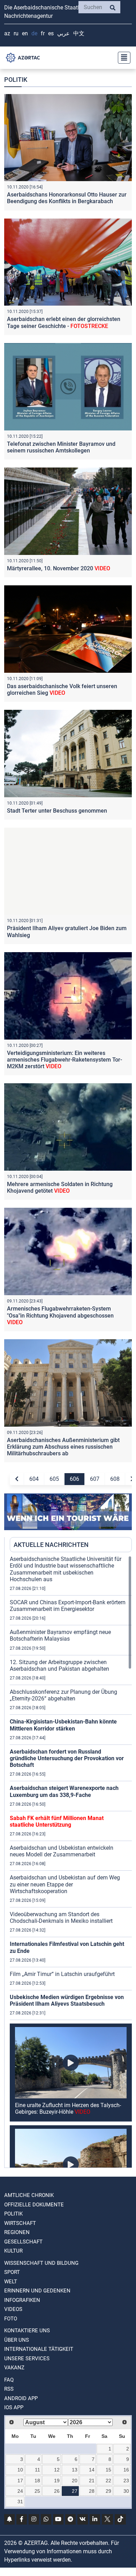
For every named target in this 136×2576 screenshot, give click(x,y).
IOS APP (14, 2407)
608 (115, 1479)
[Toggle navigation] (122, 58)
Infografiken (22, 2300)
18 (37, 2481)
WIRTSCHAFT (20, 2223)
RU (16, 33)
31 (20, 2502)
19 (57, 2481)
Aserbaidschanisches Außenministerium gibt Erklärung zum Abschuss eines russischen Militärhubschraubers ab (63, 1447)
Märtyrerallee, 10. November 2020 (59, 568)
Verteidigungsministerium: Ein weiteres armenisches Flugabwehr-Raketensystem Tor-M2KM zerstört (65, 1060)
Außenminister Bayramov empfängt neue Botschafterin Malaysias (60, 1635)
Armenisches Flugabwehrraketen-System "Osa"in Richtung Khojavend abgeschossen (60, 1315)
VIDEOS (13, 2309)
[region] (71, 1862)
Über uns (17, 2340)
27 (75, 2491)
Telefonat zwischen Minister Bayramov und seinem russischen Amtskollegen (61, 447)
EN (25, 33)
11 (37, 2470)
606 (74, 1479)
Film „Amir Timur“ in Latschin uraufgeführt (62, 1974)
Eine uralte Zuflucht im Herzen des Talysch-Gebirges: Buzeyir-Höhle (68, 2108)
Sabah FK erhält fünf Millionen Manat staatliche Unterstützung (57, 1821)
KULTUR (13, 2251)
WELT (11, 2282)
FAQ (9, 2380)
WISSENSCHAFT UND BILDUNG (41, 2263)
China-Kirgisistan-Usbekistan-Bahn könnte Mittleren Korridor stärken (63, 1725)
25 (37, 2491)
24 (20, 2491)
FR (43, 33)
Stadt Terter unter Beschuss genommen (57, 811)
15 (108, 2470)
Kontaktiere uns (27, 2331)
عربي (63, 33)
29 (108, 2491)
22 (108, 2481)
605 (54, 1479)
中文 (79, 33)
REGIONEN (17, 2232)
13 (75, 2470)
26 (57, 2491)
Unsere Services (27, 2359)
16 (126, 2470)
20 (75, 2481)
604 (34, 1479)
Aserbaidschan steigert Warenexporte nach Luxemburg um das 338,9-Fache (64, 1791)
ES (51, 33)
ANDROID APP (21, 2398)
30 (126, 2491)
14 (92, 2470)
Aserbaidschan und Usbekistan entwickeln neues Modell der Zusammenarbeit (62, 1851)
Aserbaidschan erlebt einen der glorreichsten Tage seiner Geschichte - (64, 322)
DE (34, 33)
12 (57, 2470)
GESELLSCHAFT (23, 2242)
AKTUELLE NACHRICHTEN (51, 1545)
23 (126, 2481)
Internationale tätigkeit (39, 2349)
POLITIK (13, 2214)
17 (20, 2481)
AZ (7, 33)
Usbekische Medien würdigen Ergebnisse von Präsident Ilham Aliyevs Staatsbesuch (67, 2000)
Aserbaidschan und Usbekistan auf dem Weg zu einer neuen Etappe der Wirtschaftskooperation (65, 1884)
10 (20, 2470)
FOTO (11, 2319)
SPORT (12, 2272)
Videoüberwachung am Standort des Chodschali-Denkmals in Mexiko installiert (61, 1918)
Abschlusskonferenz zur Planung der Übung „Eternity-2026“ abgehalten (63, 1695)
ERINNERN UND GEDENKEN (37, 2291)
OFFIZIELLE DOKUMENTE (34, 2205)
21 (92, 2481)
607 (95, 1479)
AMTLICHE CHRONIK (29, 2195)
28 (92, 2491)
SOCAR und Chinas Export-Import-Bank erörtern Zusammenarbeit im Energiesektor (68, 1606)
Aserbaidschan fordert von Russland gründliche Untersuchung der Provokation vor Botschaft (67, 1758)
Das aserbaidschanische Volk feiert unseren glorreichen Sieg (62, 690)
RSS (9, 2389)
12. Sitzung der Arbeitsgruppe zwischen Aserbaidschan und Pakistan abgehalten (59, 1665)
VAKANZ (14, 2368)
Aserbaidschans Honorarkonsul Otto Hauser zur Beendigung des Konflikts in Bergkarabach (67, 198)
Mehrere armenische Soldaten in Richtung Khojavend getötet (60, 1187)
